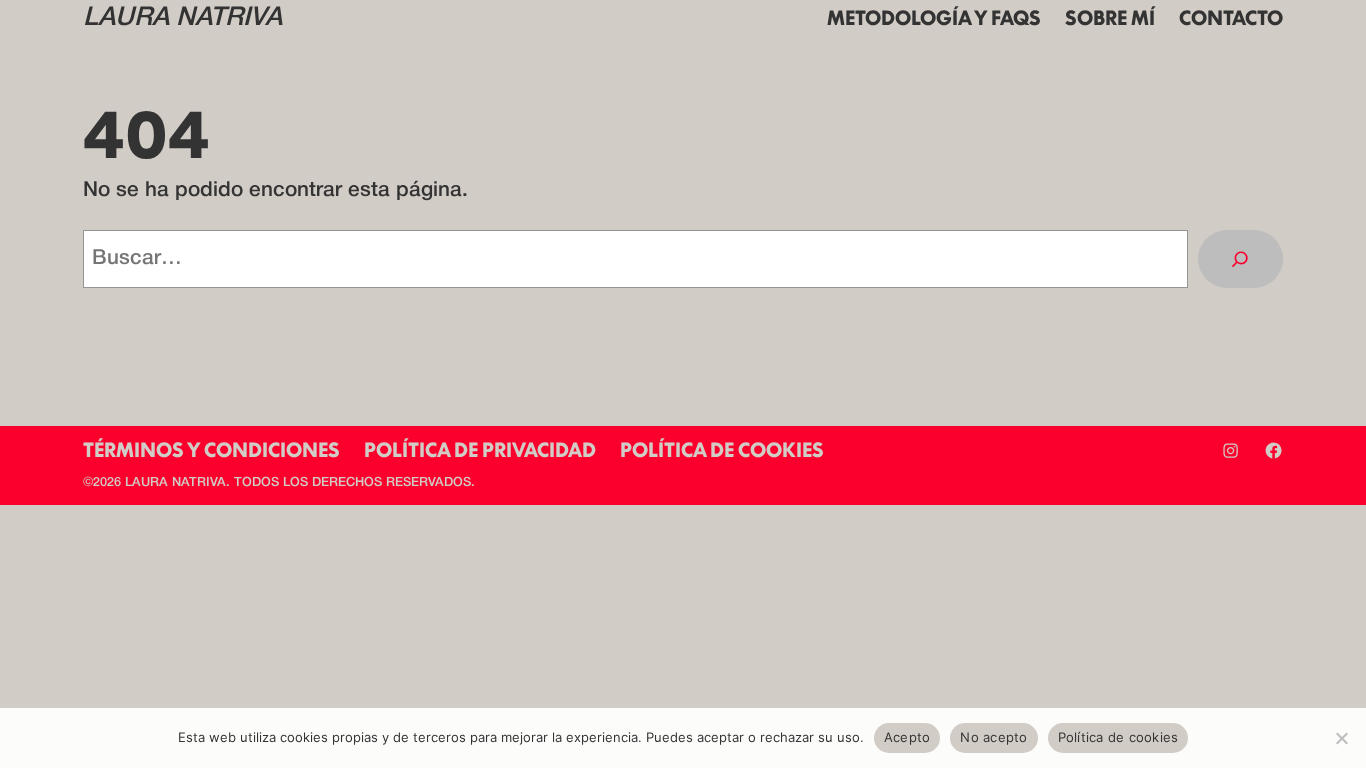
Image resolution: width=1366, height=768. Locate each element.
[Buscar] (1240, 259)
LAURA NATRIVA (182, 18)
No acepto (993, 737)
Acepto (907, 737)
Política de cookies (1118, 737)
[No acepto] (1341, 738)
